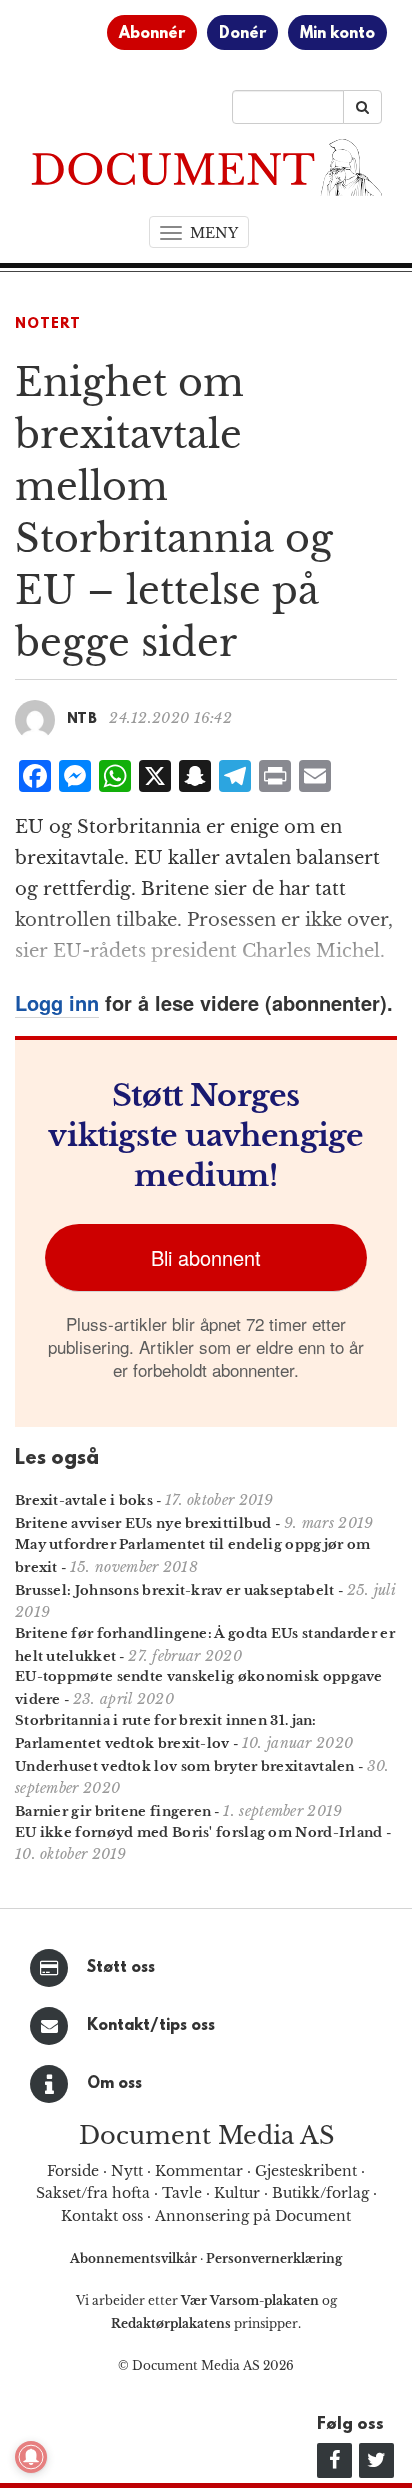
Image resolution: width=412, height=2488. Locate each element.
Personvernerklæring (274, 2258)
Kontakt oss (102, 2216)
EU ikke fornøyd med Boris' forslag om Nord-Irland (199, 1832)
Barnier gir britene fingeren (113, 1811)
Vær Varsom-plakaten (250, 2300)
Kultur (237, 2193)
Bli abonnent (206, 1257)
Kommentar (199, 2171)
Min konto (337, 34)
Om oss (114, 2084)
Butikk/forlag (320, 2193)
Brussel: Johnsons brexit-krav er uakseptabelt (175, 1590)
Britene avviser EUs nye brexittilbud (143, 1523)
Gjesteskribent (306, 2171)
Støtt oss (121, 1968)
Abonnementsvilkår (135, 2258)
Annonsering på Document (253, 2216)
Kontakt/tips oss (151, 2026)
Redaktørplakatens (171, 2323)
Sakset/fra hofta (93, 2193)
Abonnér (152, 34)
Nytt (127, 2171)
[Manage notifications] (31, 2457)
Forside (73, 2171)
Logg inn (57, 1002)
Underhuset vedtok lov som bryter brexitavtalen (185, 1766)
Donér (242, 34)
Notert (48, 324)
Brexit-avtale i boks (84, 1500)
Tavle (182, 2193)
